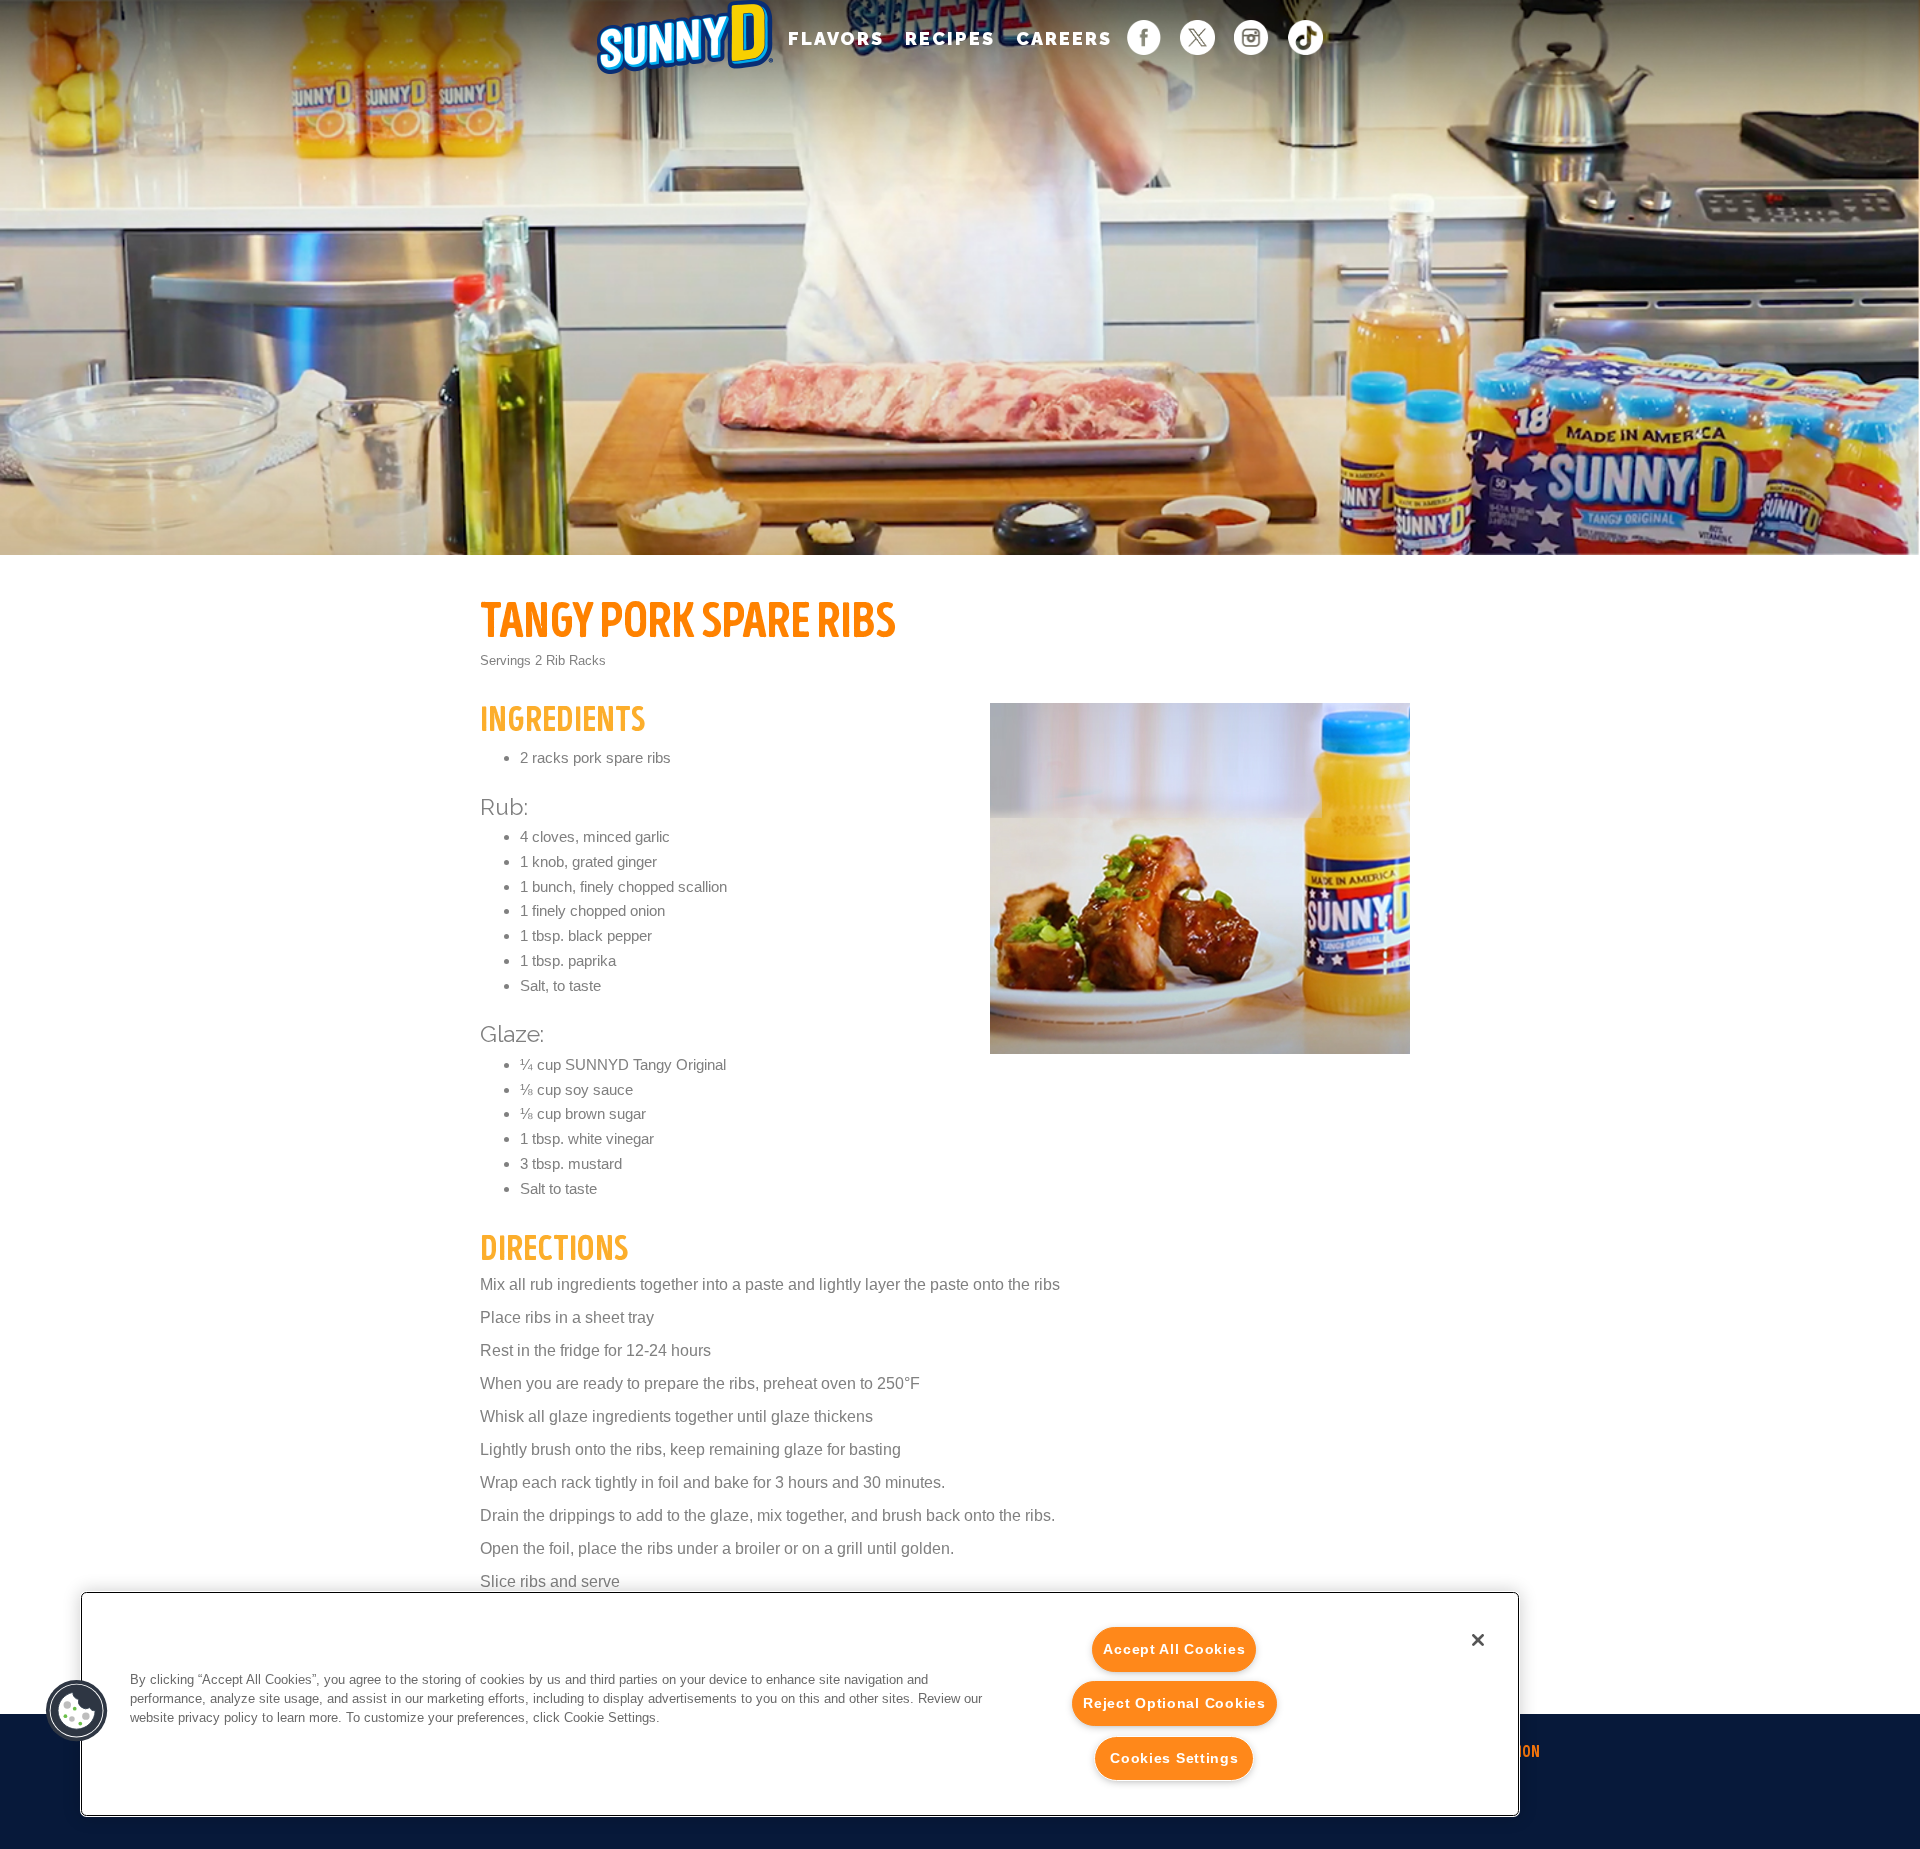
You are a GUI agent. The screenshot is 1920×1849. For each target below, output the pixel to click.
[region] (800, 1704)
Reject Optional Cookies (1174, 1703)
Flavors (836, 38)
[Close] (1478, 1640)
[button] (77, 1711)
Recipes (950, 38)
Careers (1064, 38)
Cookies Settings (1174, 1758)
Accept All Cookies (1174, 1649)
